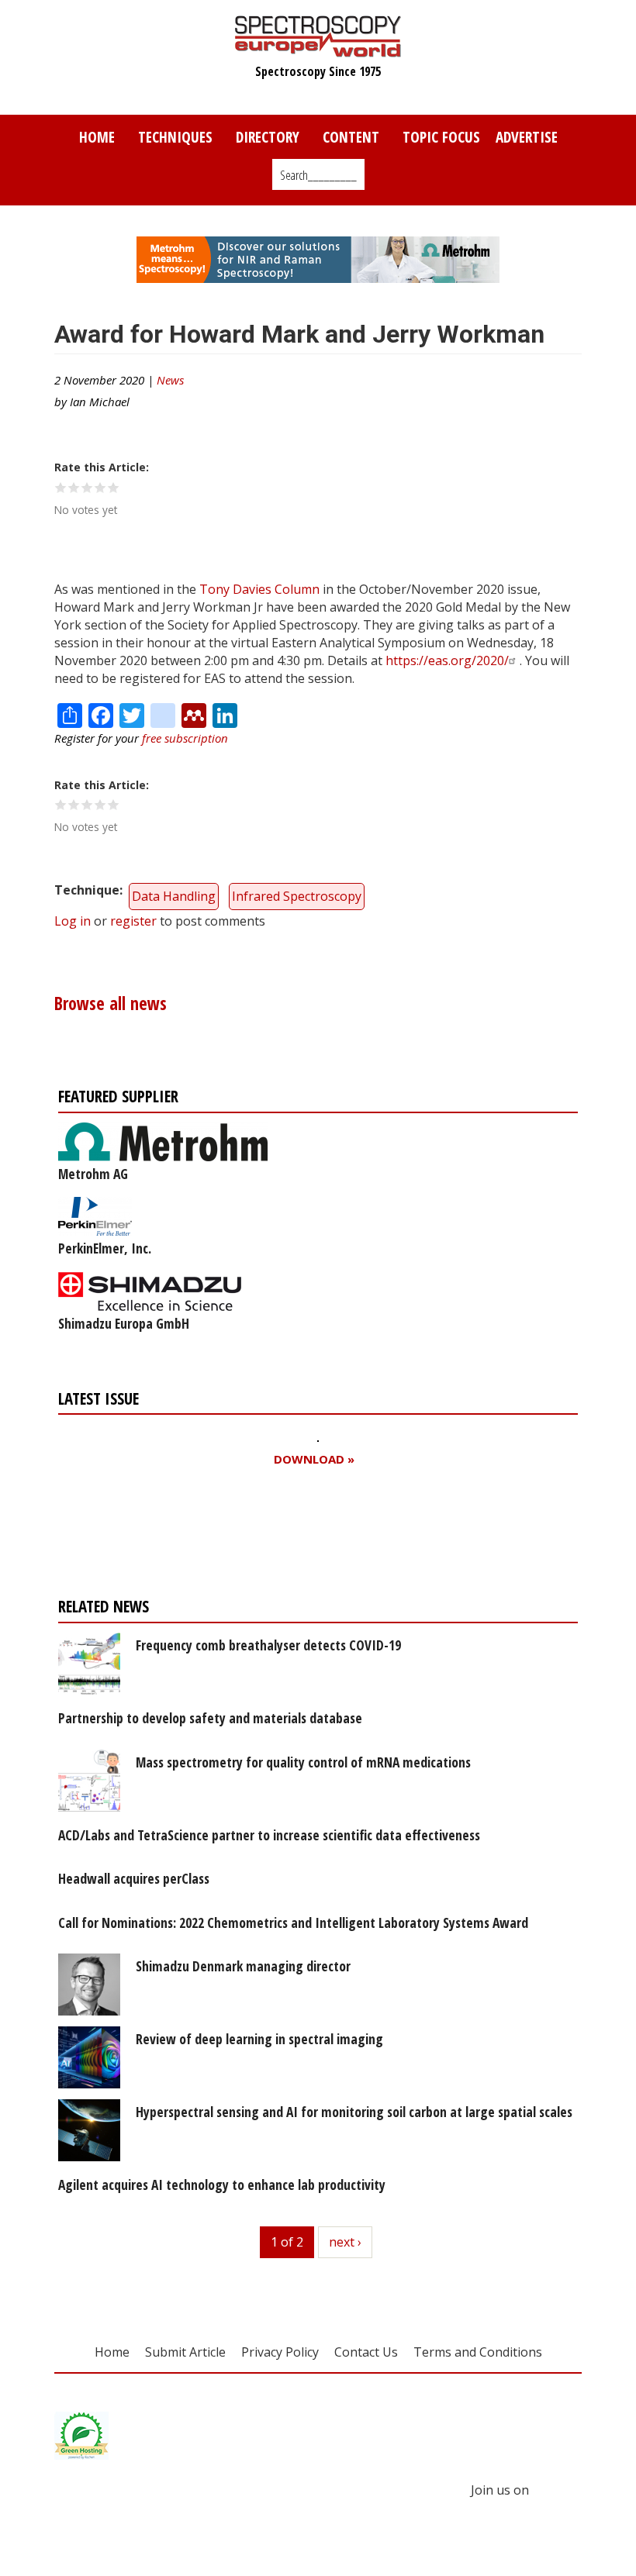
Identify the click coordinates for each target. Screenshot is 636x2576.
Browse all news (111, 1004)
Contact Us (366, 2352)
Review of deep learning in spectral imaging (259, 2039)
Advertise (527, 137)
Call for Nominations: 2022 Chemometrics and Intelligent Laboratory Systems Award (293, 1923)
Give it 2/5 (74, 487)
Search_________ (318, 175)
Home (97, 137)
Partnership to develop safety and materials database (210, 1718)
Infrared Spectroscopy (297, 896)
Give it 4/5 (100, 487)
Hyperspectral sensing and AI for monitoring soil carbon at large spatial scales (354, 2112)
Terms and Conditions (478, 2352)
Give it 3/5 (87, 487)
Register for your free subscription (211, 1536)
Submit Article (185, 2352)
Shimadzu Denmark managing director (243, 1966)
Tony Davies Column (259, 589)
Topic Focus (441, 137)
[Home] (318, 50)
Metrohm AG (93, 1174)
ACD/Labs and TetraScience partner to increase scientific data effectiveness (269, 1835)
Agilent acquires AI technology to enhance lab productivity (222, 2185)
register (133, 921)
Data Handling (174, 896)
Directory (268, 137)
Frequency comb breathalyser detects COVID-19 (268, 1645)
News (170, 380)
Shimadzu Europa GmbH (124, 1323)
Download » (314, 1459)
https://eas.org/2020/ (447, 660)
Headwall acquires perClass (134, 1878)
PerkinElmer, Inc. (105, 1248)
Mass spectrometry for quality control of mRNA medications (303, 1762)
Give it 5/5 (114, 487)
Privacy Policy (280, 2352)
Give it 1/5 (61, 487)
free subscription (185, 738)
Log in (73, 921)
